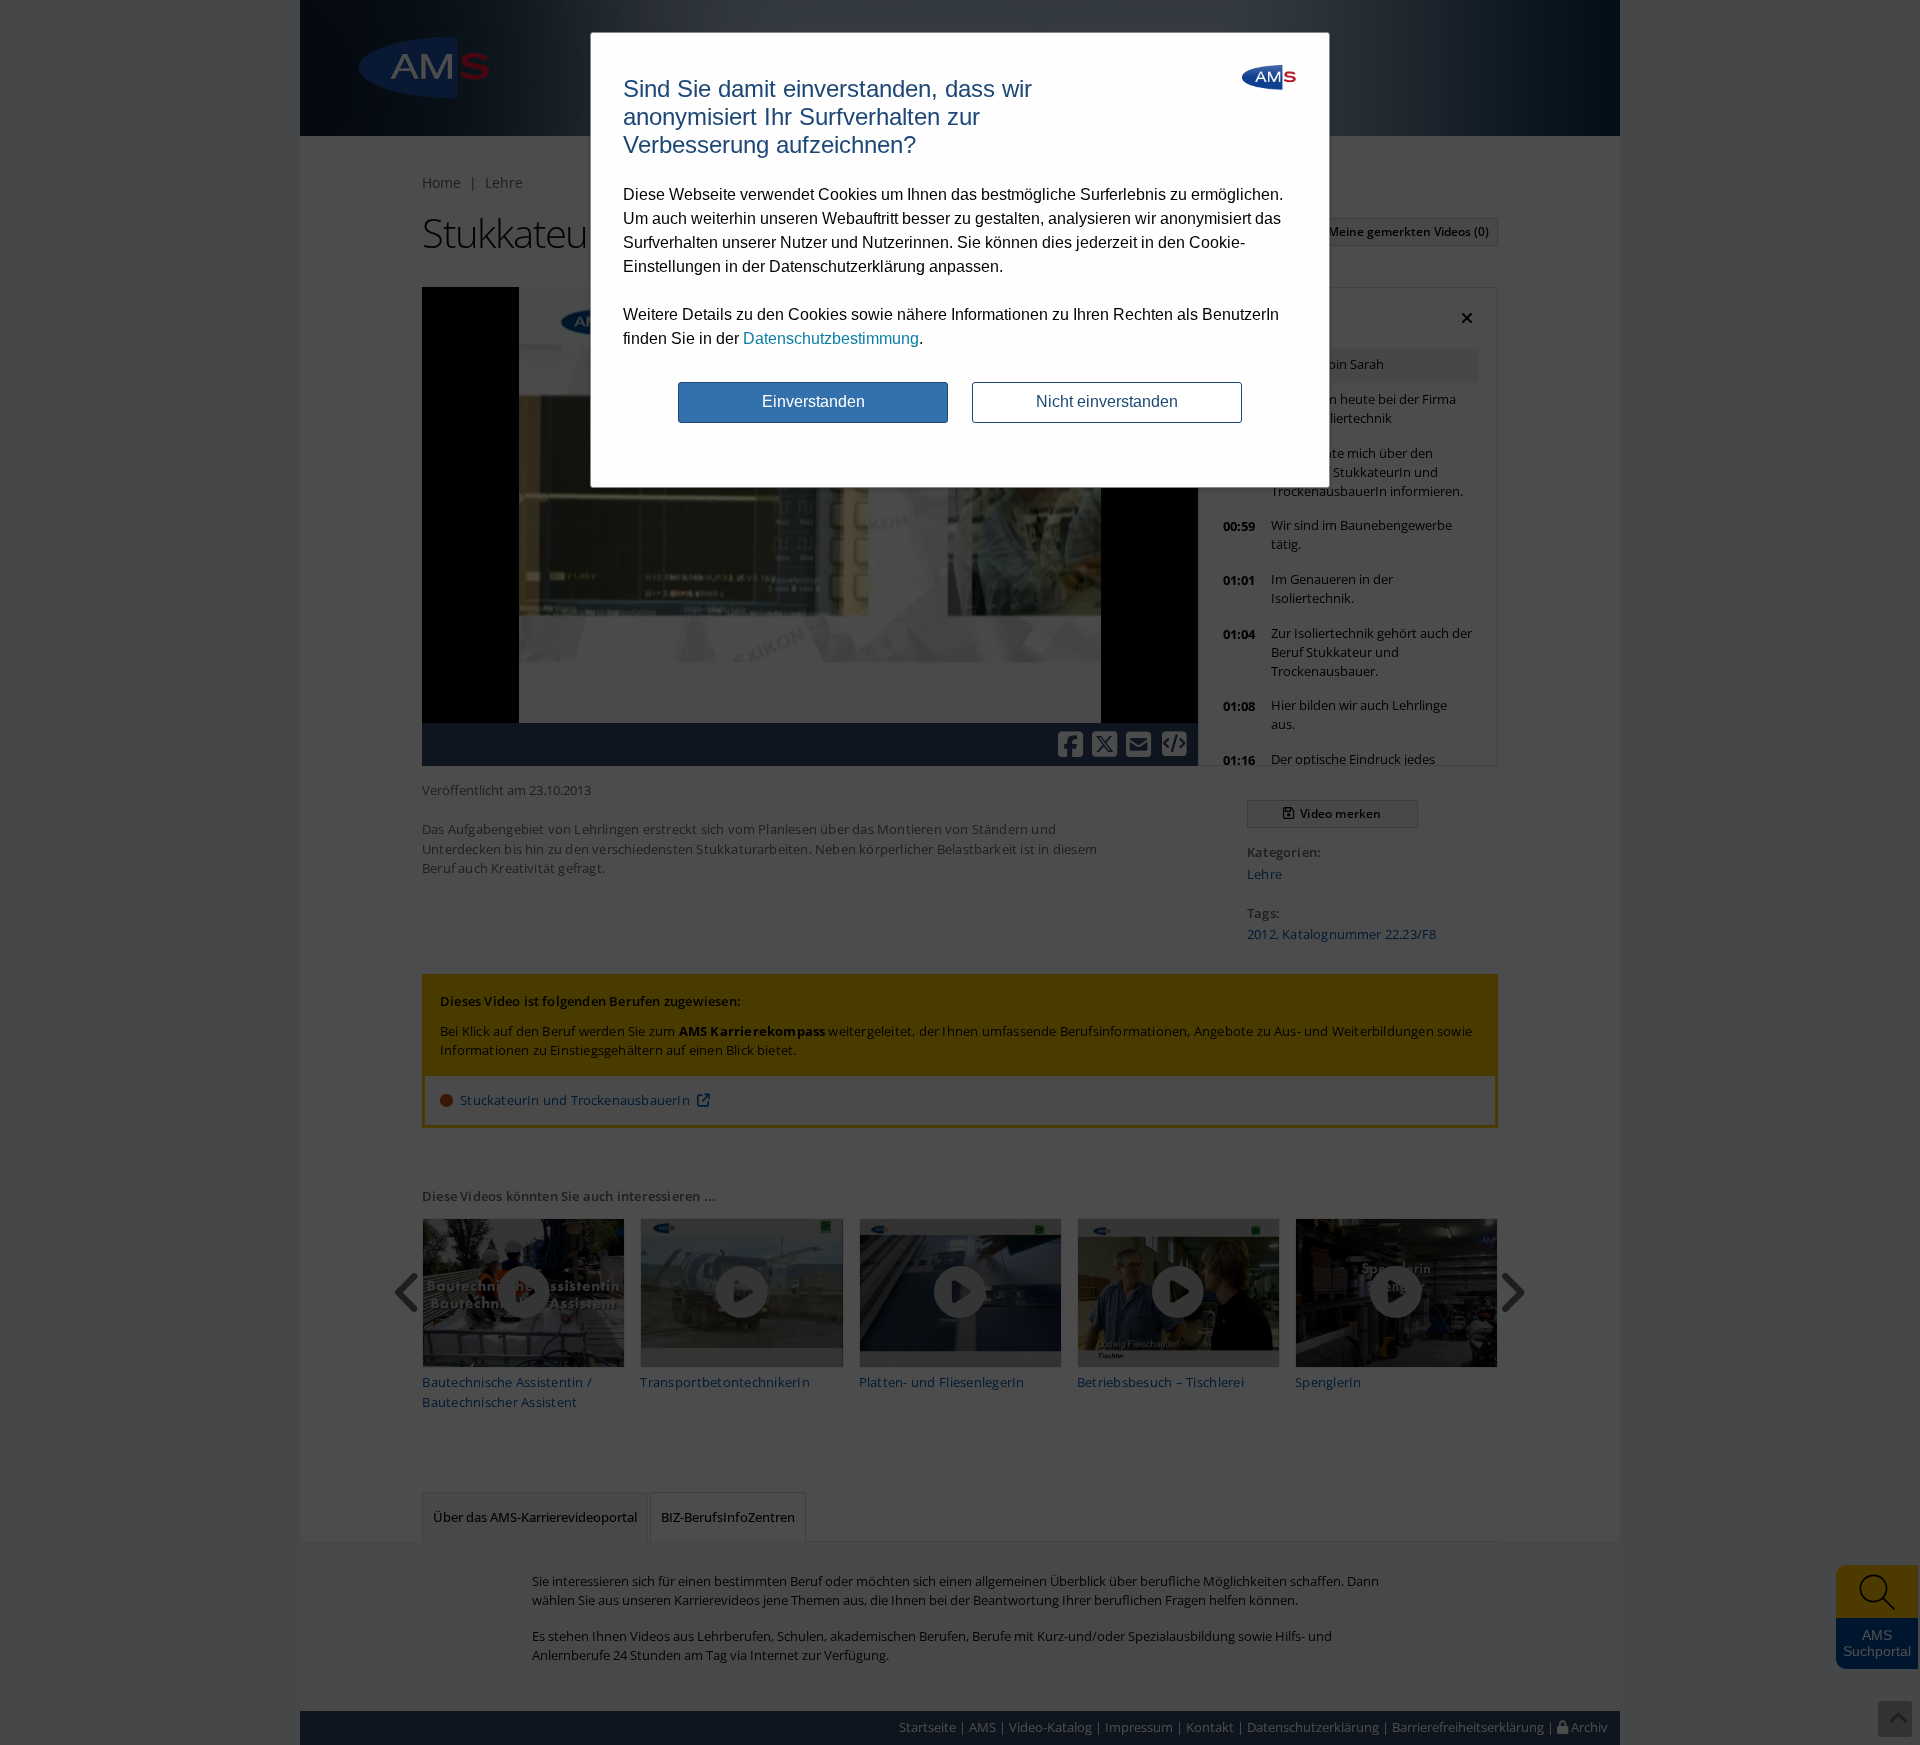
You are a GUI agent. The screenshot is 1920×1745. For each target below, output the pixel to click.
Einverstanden (813, 401)
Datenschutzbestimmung (831, 338)
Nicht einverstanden (1107, 401)
